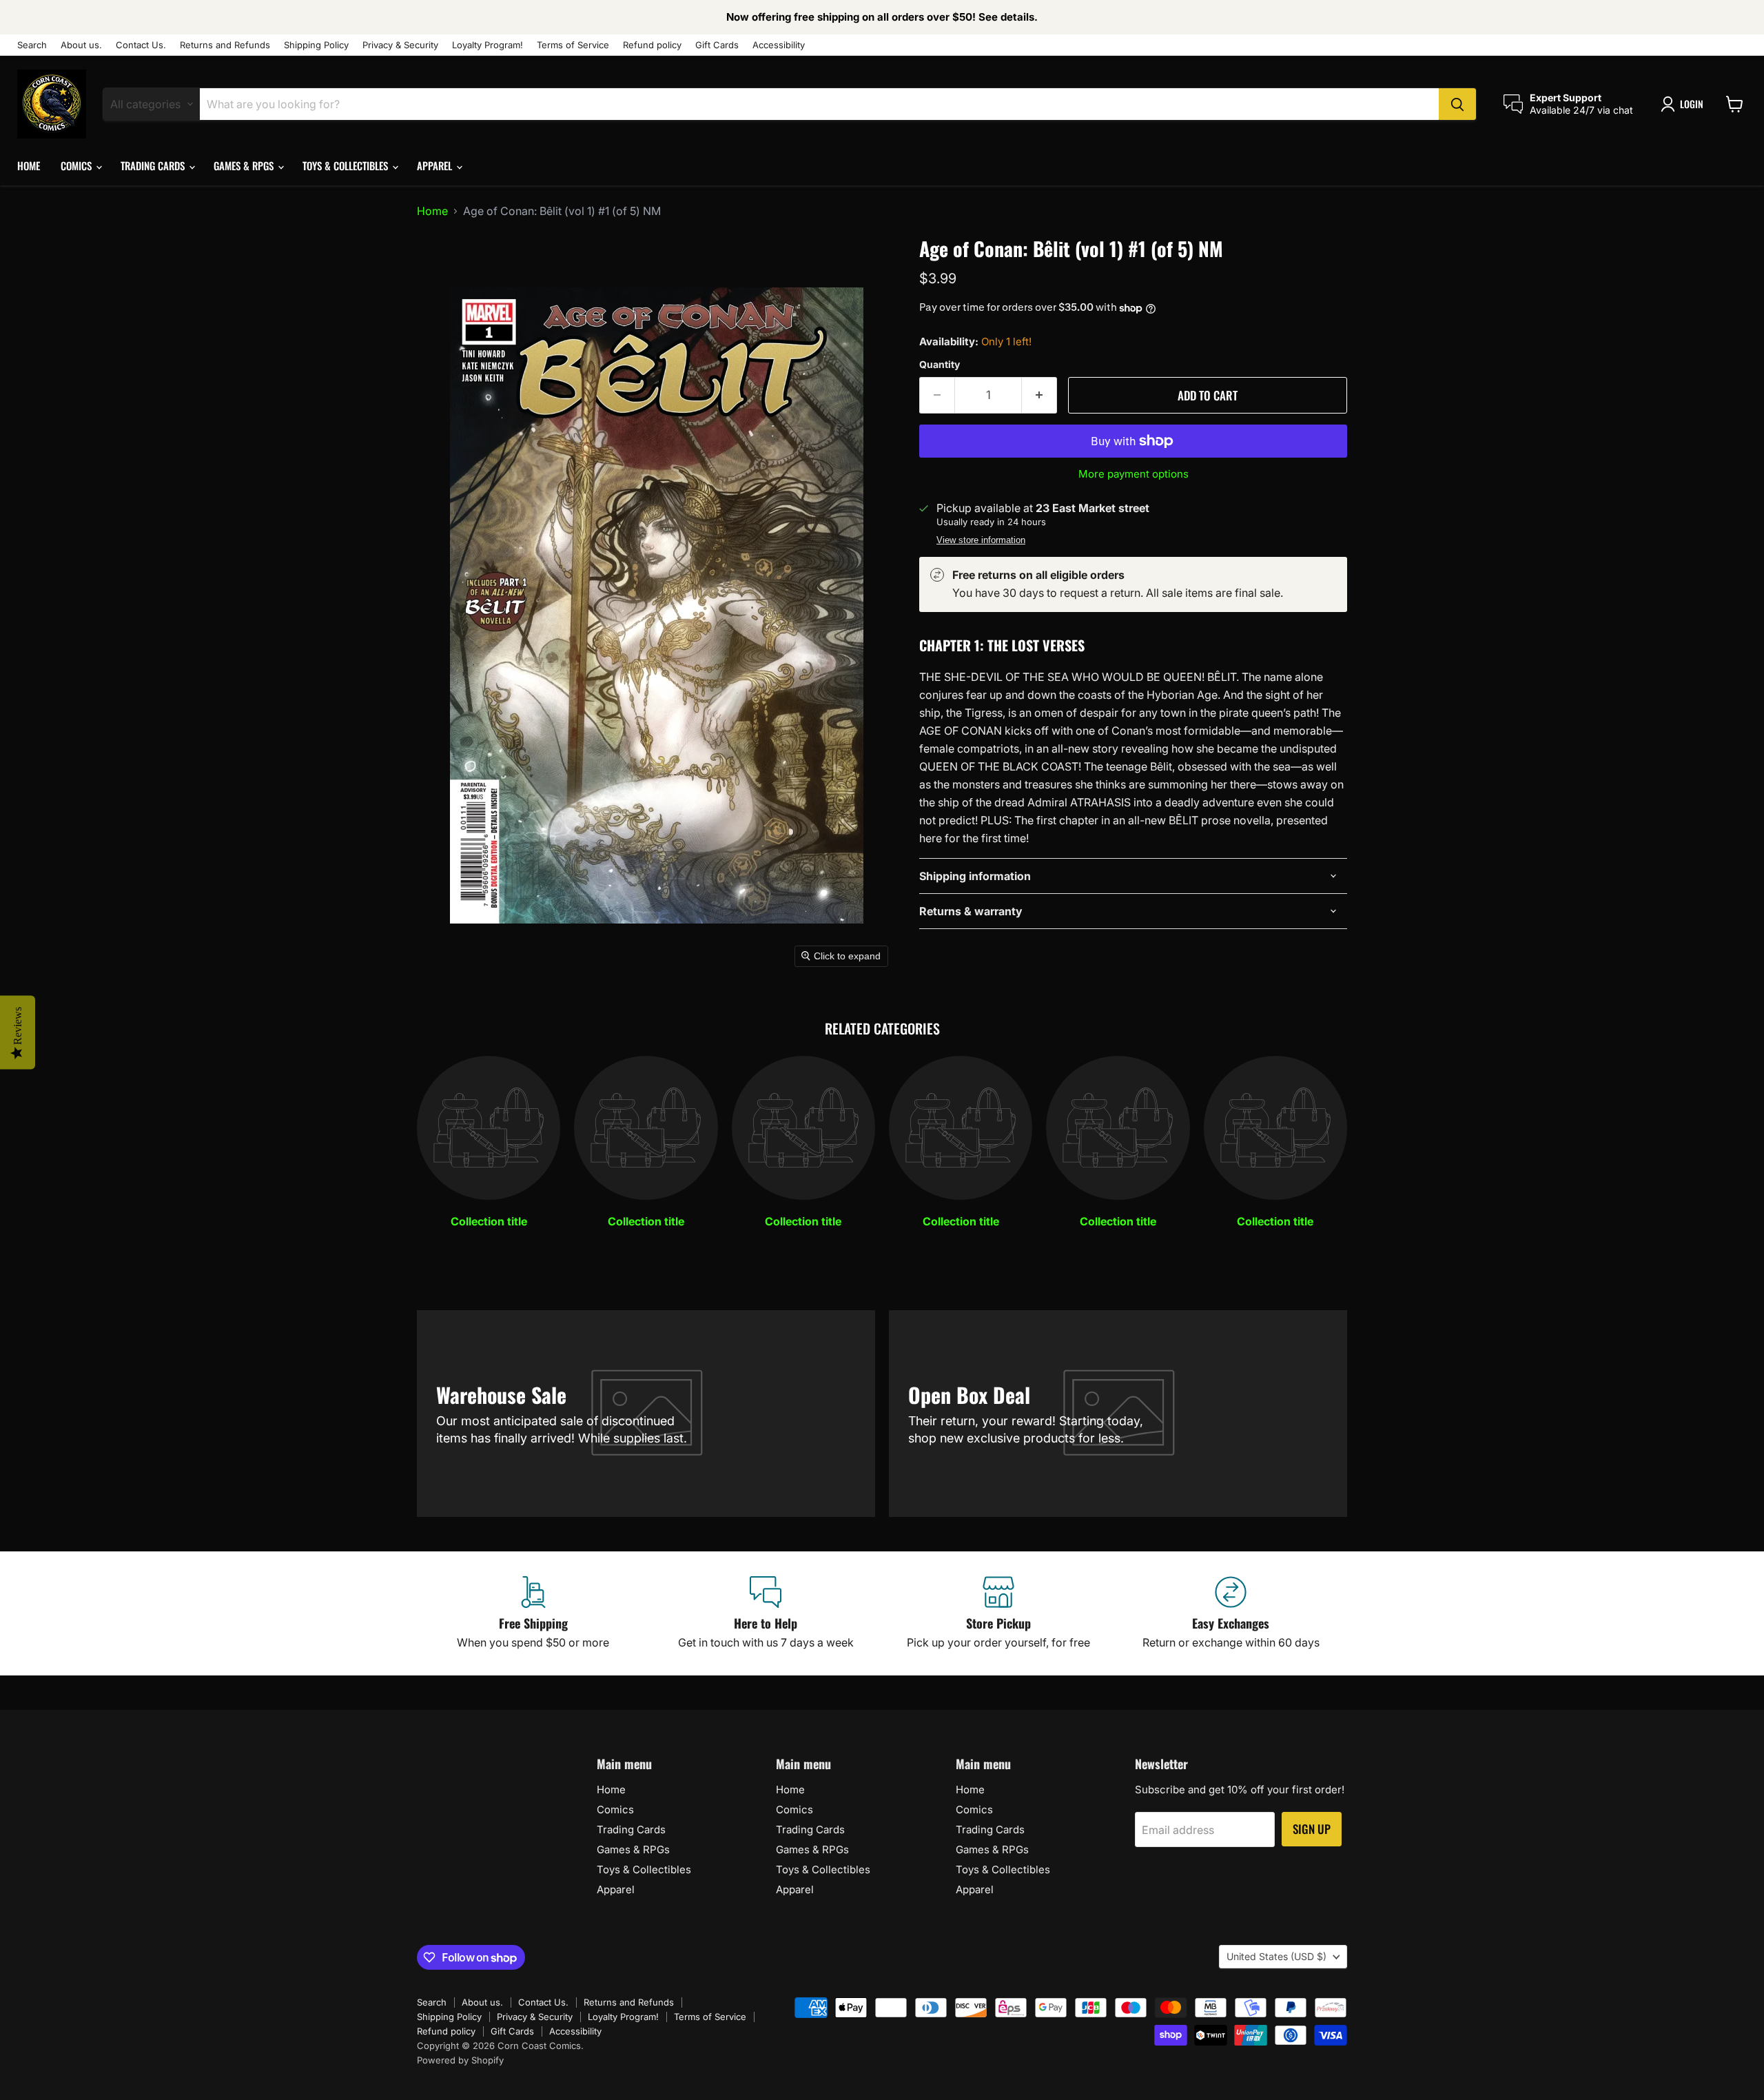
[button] (1685, 104)
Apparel (436, 165)
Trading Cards (154, 165)
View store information (981, 540)
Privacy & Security (400, 45)
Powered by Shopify (460, 2060)
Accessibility (779, 45)
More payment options (1134, 474)
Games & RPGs (245, 165)
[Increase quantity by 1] (1039, 396)
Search (32, 45)
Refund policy (652, 45)
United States (1276, 1956)
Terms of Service (573, 45)
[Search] (1457, 104)
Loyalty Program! (488, 45)
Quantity (940, 365)
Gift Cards (717, 45)
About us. (81, 45)
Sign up (1312, 1829)
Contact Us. (141, 45)
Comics (78, 165)
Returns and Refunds (225, 45)
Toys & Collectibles (347, 165)
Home (29, 165)
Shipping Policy (316, 45)
